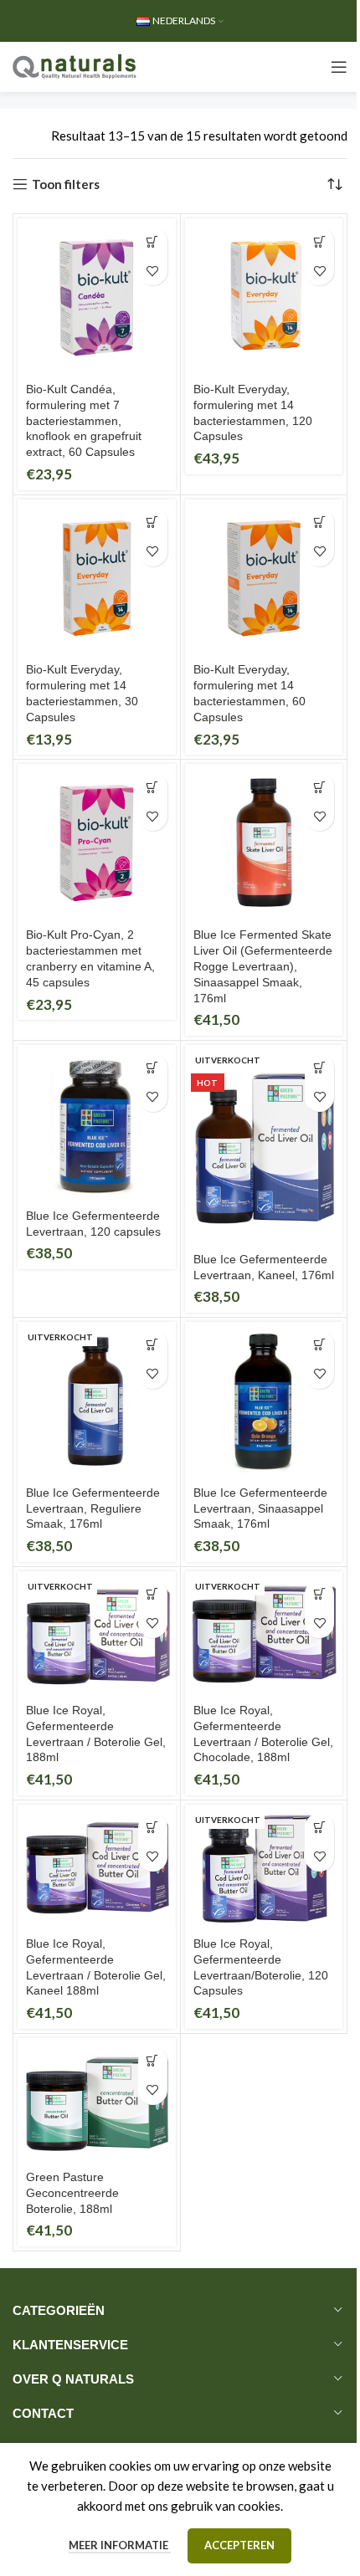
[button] (153, 241)
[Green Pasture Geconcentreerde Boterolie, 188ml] (97, 2101)
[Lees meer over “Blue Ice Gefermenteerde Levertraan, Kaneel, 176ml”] (319, 1068)
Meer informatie (120, 2545)
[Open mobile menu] (339, 67)
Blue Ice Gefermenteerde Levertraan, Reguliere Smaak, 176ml (93, 1509)
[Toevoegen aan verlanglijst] (153, 271)
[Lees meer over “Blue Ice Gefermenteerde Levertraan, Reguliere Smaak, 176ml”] (153, 1345)
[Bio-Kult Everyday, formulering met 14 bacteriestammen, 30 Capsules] (97, 579)
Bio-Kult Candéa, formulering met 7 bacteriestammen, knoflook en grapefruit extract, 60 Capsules (84, 421)
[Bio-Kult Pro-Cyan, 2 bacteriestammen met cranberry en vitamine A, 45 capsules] (97, 843)
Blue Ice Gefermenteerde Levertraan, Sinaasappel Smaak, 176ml (260, 1509)
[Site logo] (75, 65)
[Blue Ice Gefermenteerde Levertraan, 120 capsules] (97, 1124)
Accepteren (239, 2545)
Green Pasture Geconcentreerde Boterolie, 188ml (72, 2193)
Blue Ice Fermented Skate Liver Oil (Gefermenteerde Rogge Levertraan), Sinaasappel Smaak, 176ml (263, 967)
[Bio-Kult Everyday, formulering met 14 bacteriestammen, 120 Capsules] (264, 297)
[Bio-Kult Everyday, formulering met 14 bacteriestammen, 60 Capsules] (264, 579)
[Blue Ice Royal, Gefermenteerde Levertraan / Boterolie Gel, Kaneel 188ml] (97, 1868)
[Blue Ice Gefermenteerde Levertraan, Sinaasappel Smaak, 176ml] (264, 1401)
